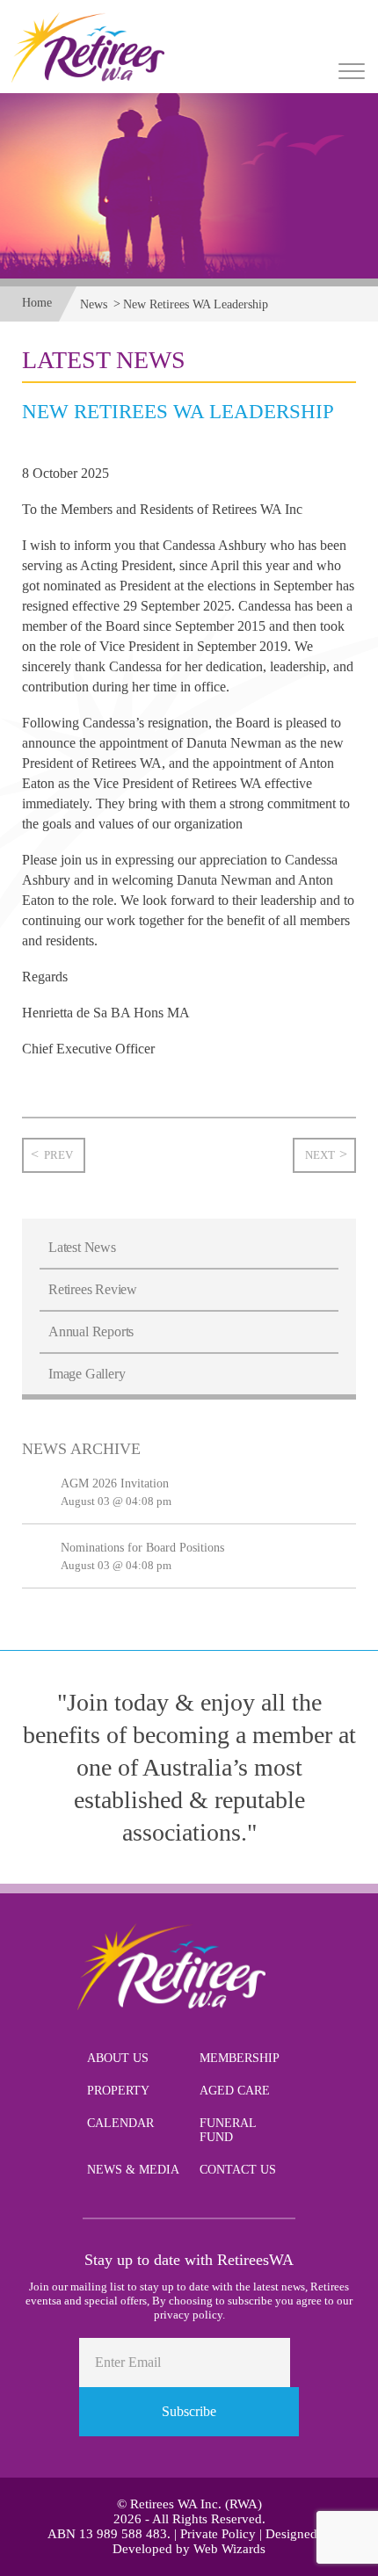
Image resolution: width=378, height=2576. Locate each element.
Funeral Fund (228, 2130)
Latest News (82, 1247)
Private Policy (218, 2534)
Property (118, 2091)
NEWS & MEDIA (133, 2170)
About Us (118, 2058)
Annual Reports (91, 1331)
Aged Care (235, 2091)
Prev (58, 1155)
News (94, 304)
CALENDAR (120, 2123)
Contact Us (238, 2170)
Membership (240, 2058)
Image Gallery (87, 1374)
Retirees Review (93, 1289)
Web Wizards (229, 2549)
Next (320, 1155)
